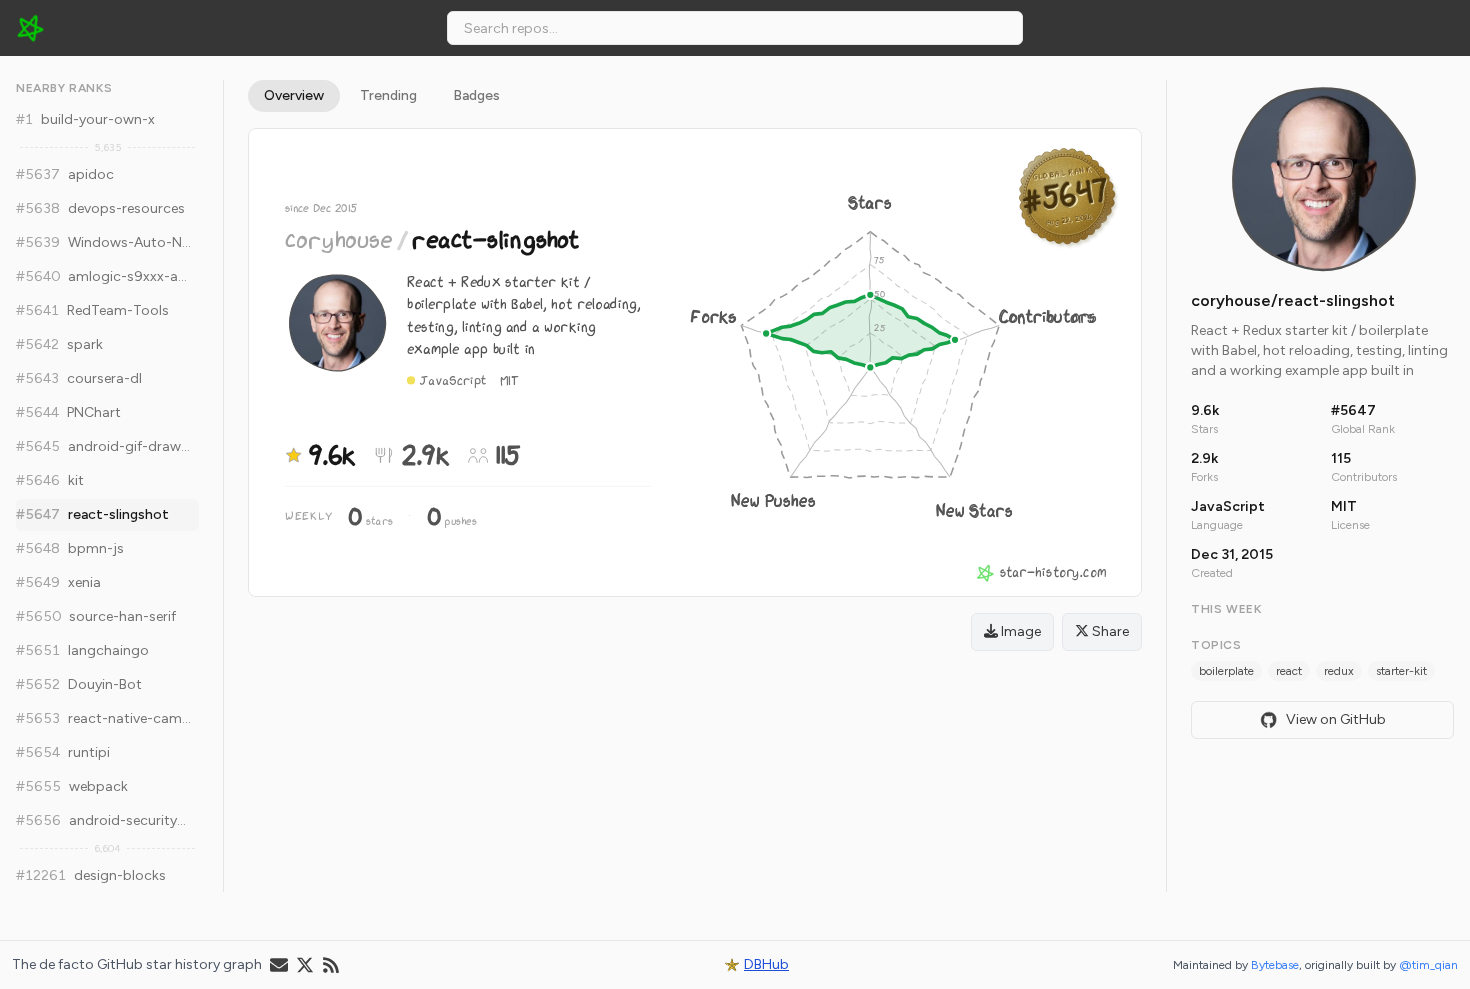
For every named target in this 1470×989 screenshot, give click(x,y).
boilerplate (1226, 671)
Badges (476, 95)
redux (1339, 671)
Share (1109, 631)
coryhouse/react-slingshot (1293, 300)
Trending (388, 95)
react (1289, 671)
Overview (294, 95)
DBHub (766, 964)
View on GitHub (1336, 719)
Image (1019, 631)
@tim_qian (1428, 965)
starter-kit (1401, 671)
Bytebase (1275, 965)
